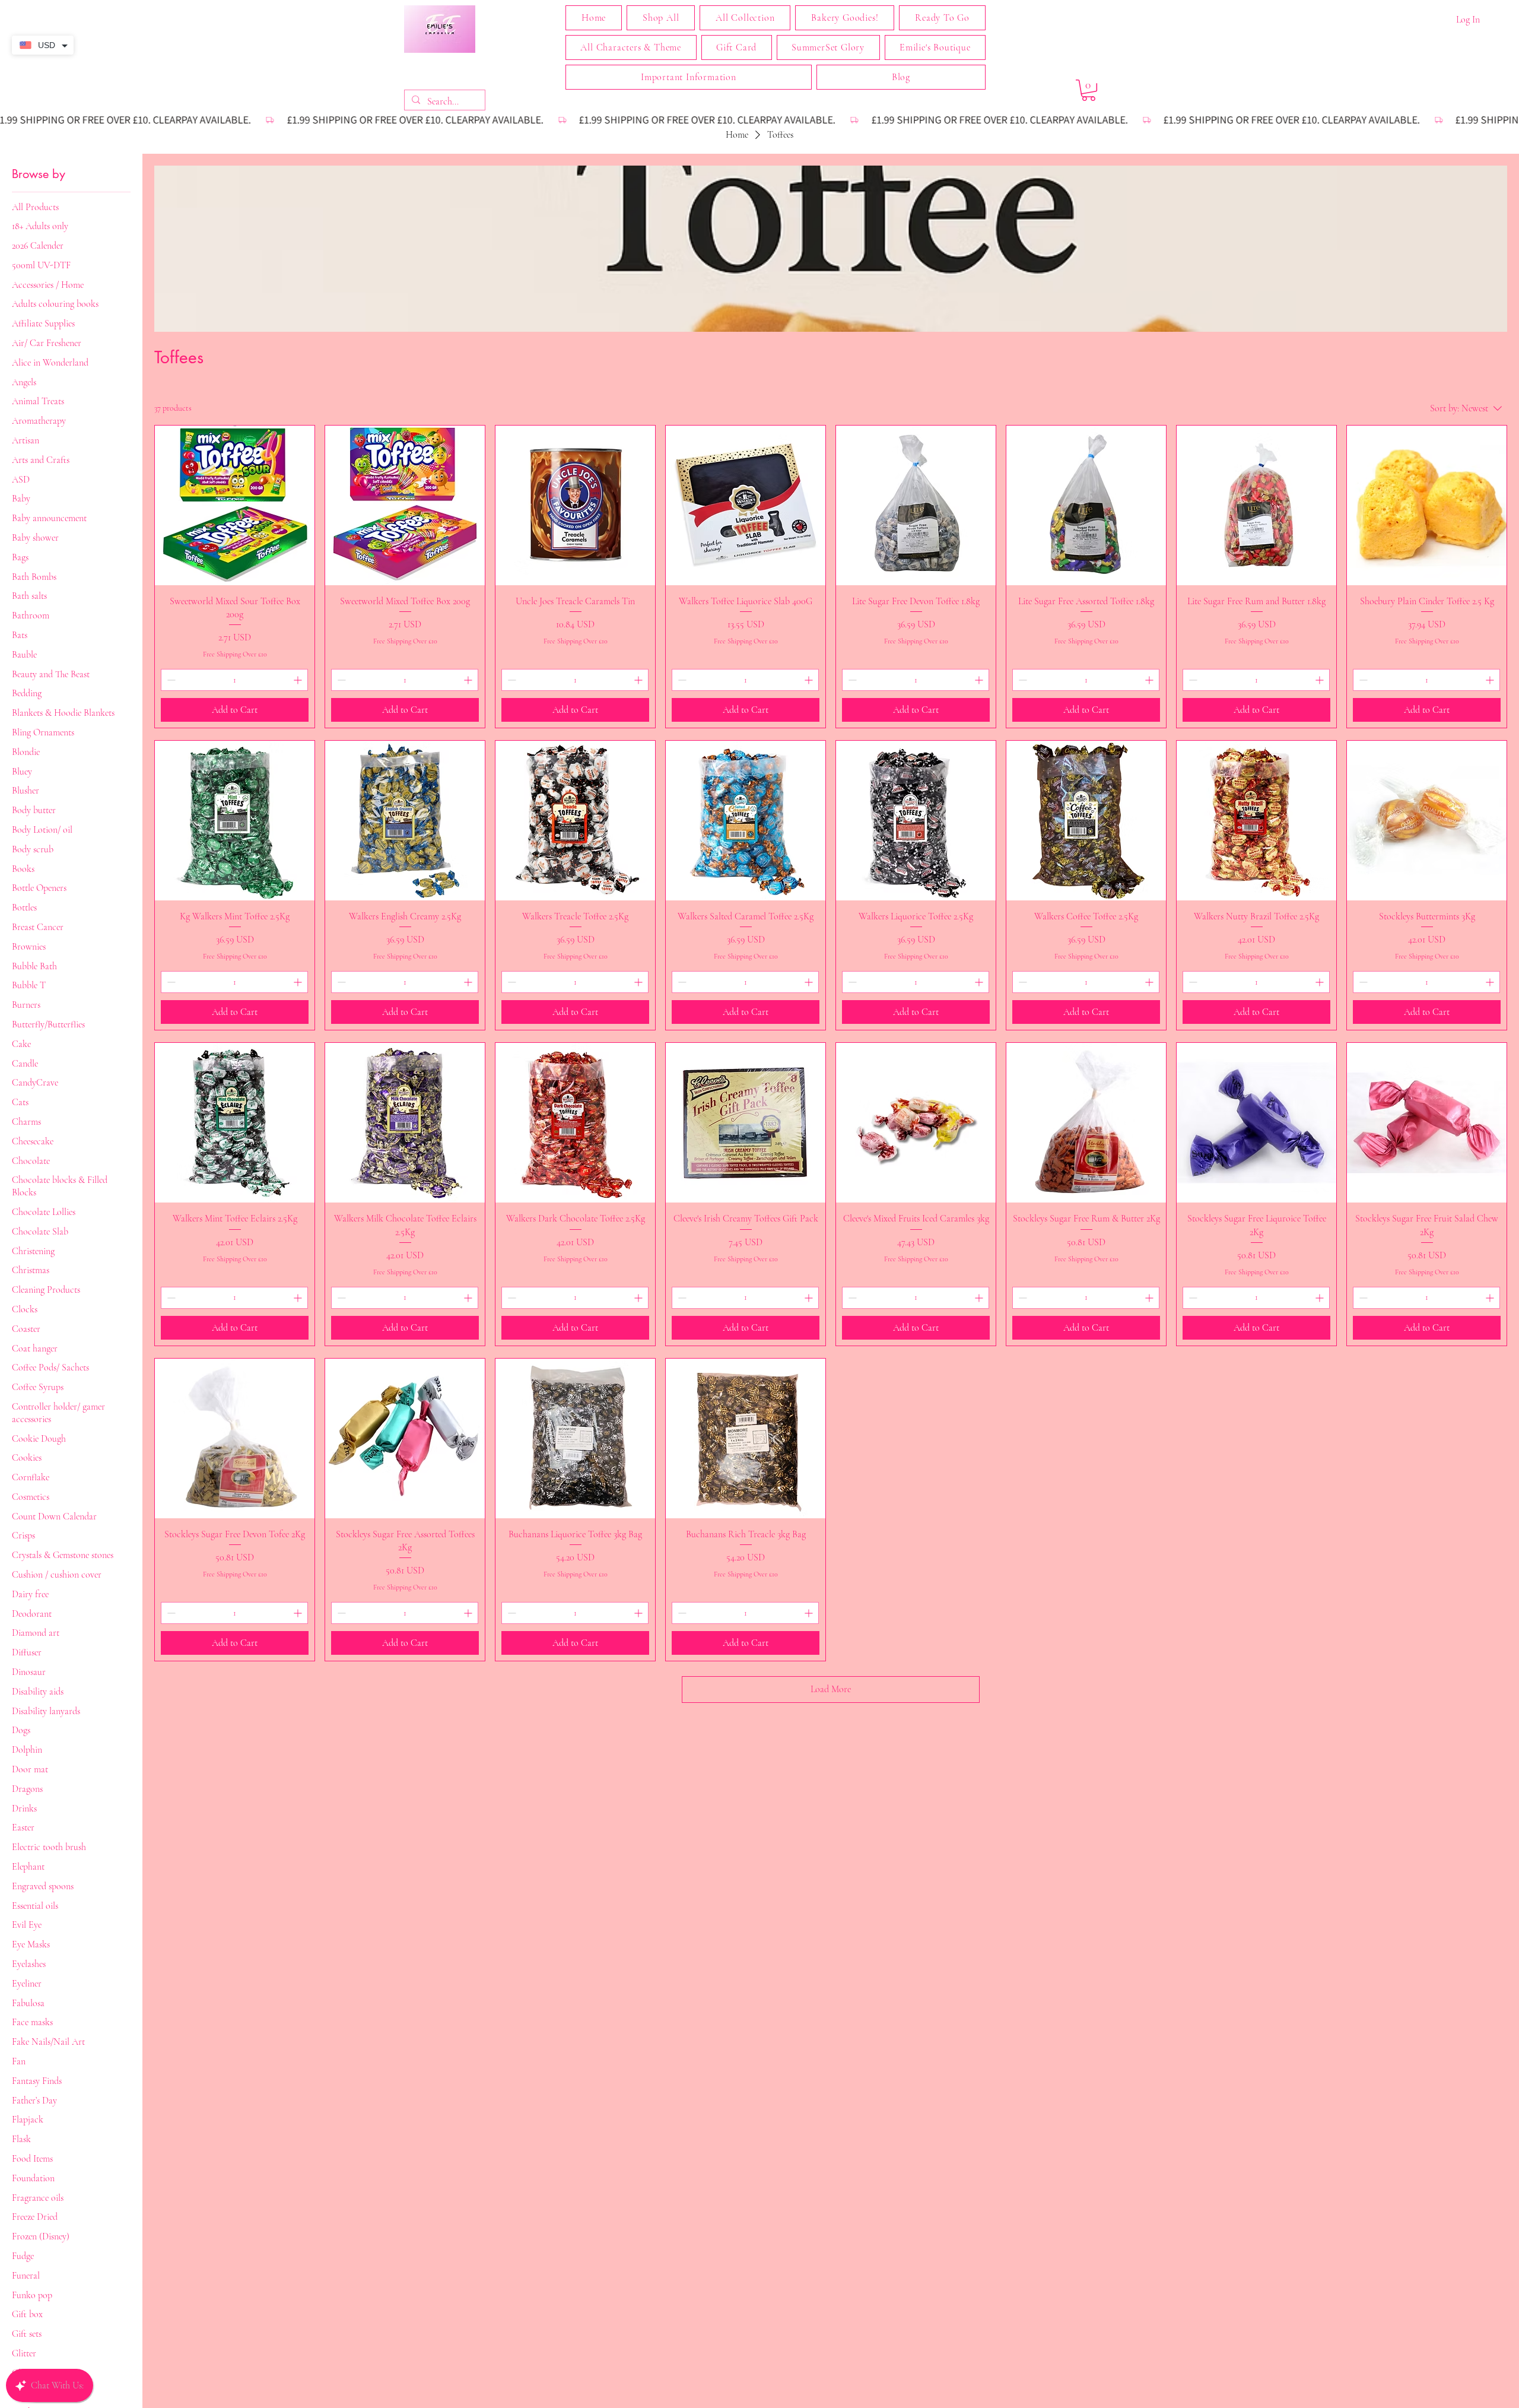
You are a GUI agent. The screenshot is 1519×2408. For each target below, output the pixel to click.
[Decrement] (170, 680)
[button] (745, 18)
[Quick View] (235, 505)
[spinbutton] (234, 680)
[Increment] (299, 680)
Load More (831, 1689)
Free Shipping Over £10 (235, 654)
